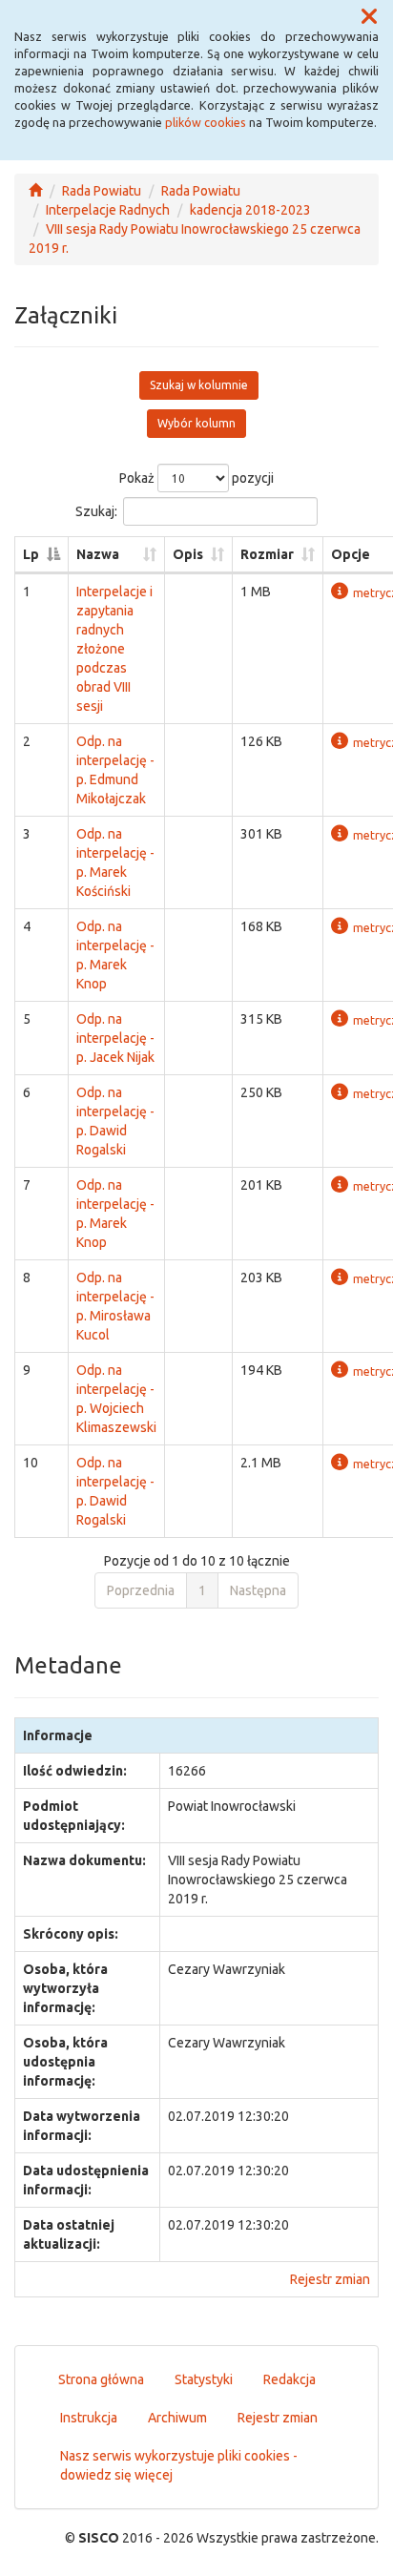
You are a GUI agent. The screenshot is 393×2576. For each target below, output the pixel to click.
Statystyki (204, 2379)
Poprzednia (141, 1590)
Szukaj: (96, 511)
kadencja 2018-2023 (250, 210)
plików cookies (206, 122)
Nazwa (98, 554)
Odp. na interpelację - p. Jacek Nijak (115, 1038)
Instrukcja (89, 2418)
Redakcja (290, 2379)
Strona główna (101, 2379)
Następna (258, 1590)
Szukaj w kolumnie (199, 385)
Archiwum (177, 2418)
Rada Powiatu (102, 191)
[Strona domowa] (35, 191)
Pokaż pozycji (196, 478)
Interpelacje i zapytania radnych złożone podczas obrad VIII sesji (114, 649)
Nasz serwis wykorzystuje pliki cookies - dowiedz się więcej (179, 2465)
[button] (369, 17)
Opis (188, 554)
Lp (31, 554)
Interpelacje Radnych (108, 210)
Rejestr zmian (330, 2279)
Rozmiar (267, 554)
